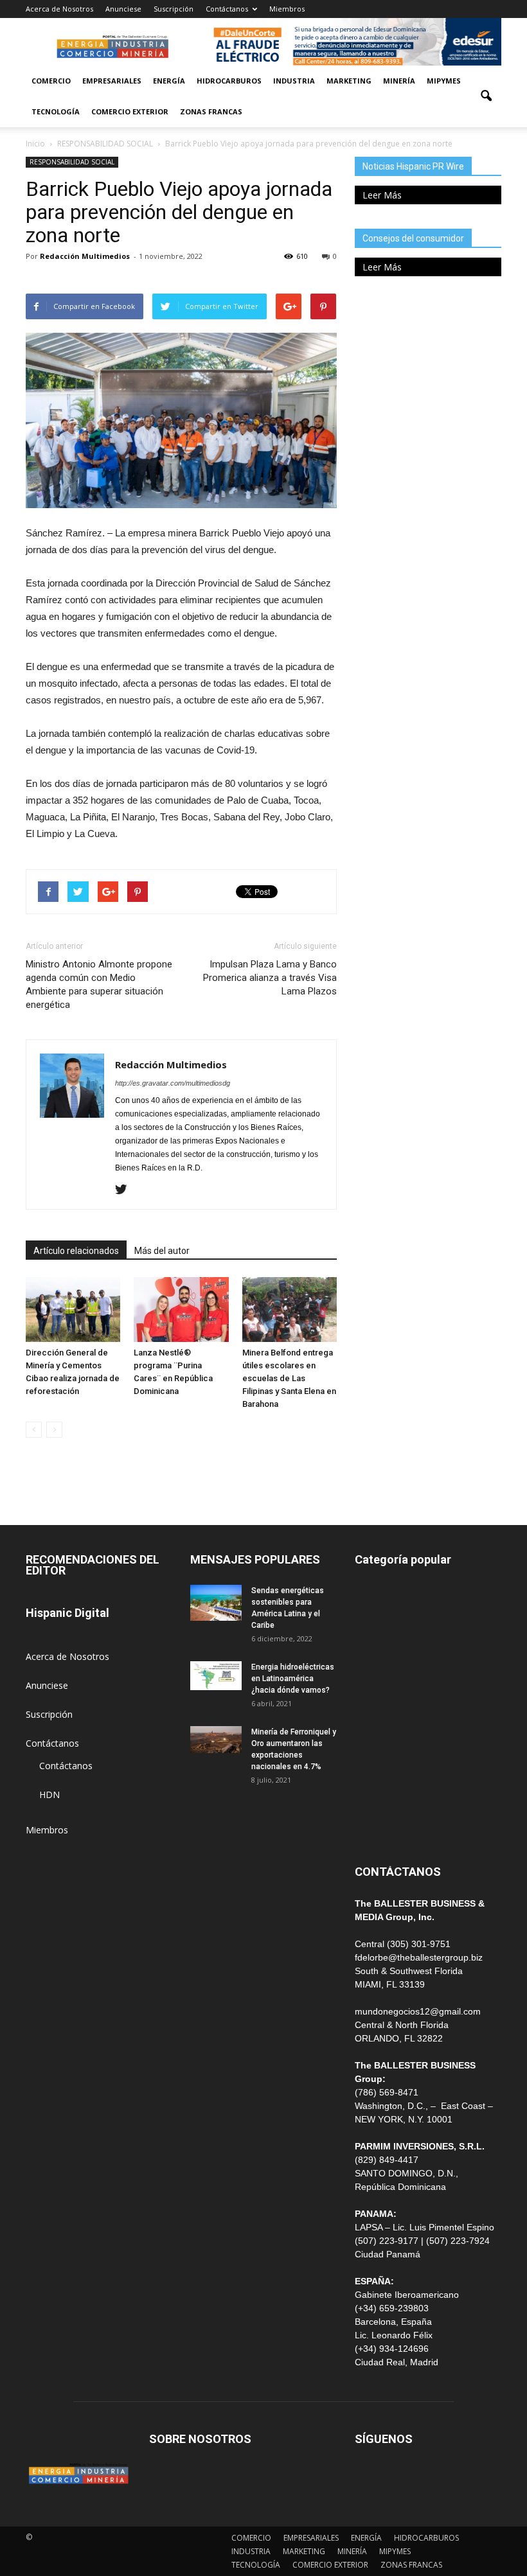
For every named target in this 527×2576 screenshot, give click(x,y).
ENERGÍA (169, 81)
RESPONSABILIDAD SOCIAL (72, 162)
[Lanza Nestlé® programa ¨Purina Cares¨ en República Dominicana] (181, 1310)
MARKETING (349, 81)
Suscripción (174, 9)
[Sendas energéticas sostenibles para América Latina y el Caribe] (216, 1603)
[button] (486, 96)
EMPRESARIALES (112, 81)
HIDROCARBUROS (229, 81)
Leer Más (382, 195)
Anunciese (123, 9)
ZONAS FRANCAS (211, 111)
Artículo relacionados (76, 1251)
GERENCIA (377, 1681)
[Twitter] (126, 1190)
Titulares (373, 1594)
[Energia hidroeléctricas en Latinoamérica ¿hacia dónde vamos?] (216, 1676)
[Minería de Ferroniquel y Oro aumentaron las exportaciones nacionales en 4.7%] (216, 1740)
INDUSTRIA (294, 81)
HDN (49, 1795)
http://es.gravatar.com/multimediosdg (173, 1083)
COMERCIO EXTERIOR (130, 111)
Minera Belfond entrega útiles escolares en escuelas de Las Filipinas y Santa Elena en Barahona (289, 1378)
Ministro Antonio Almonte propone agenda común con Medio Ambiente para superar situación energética (99, 984)
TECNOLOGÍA (56, 111)
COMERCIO (51, 81)
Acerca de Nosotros (59, 9)
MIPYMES (444, 81)
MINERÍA (399, 81)
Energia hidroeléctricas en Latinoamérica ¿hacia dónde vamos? (293, 1679)
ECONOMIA (379, 1825)
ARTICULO (377, 1796)
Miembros (287, 9)
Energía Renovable (393, 1768)
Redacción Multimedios (85, 256)
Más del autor (162, 1251)
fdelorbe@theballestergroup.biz (419, 1957)
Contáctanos (227, 9)
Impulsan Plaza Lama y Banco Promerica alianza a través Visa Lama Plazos (270, 978)
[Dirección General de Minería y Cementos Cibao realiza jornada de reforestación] (73, 1310)
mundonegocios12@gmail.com (418, 2011)
